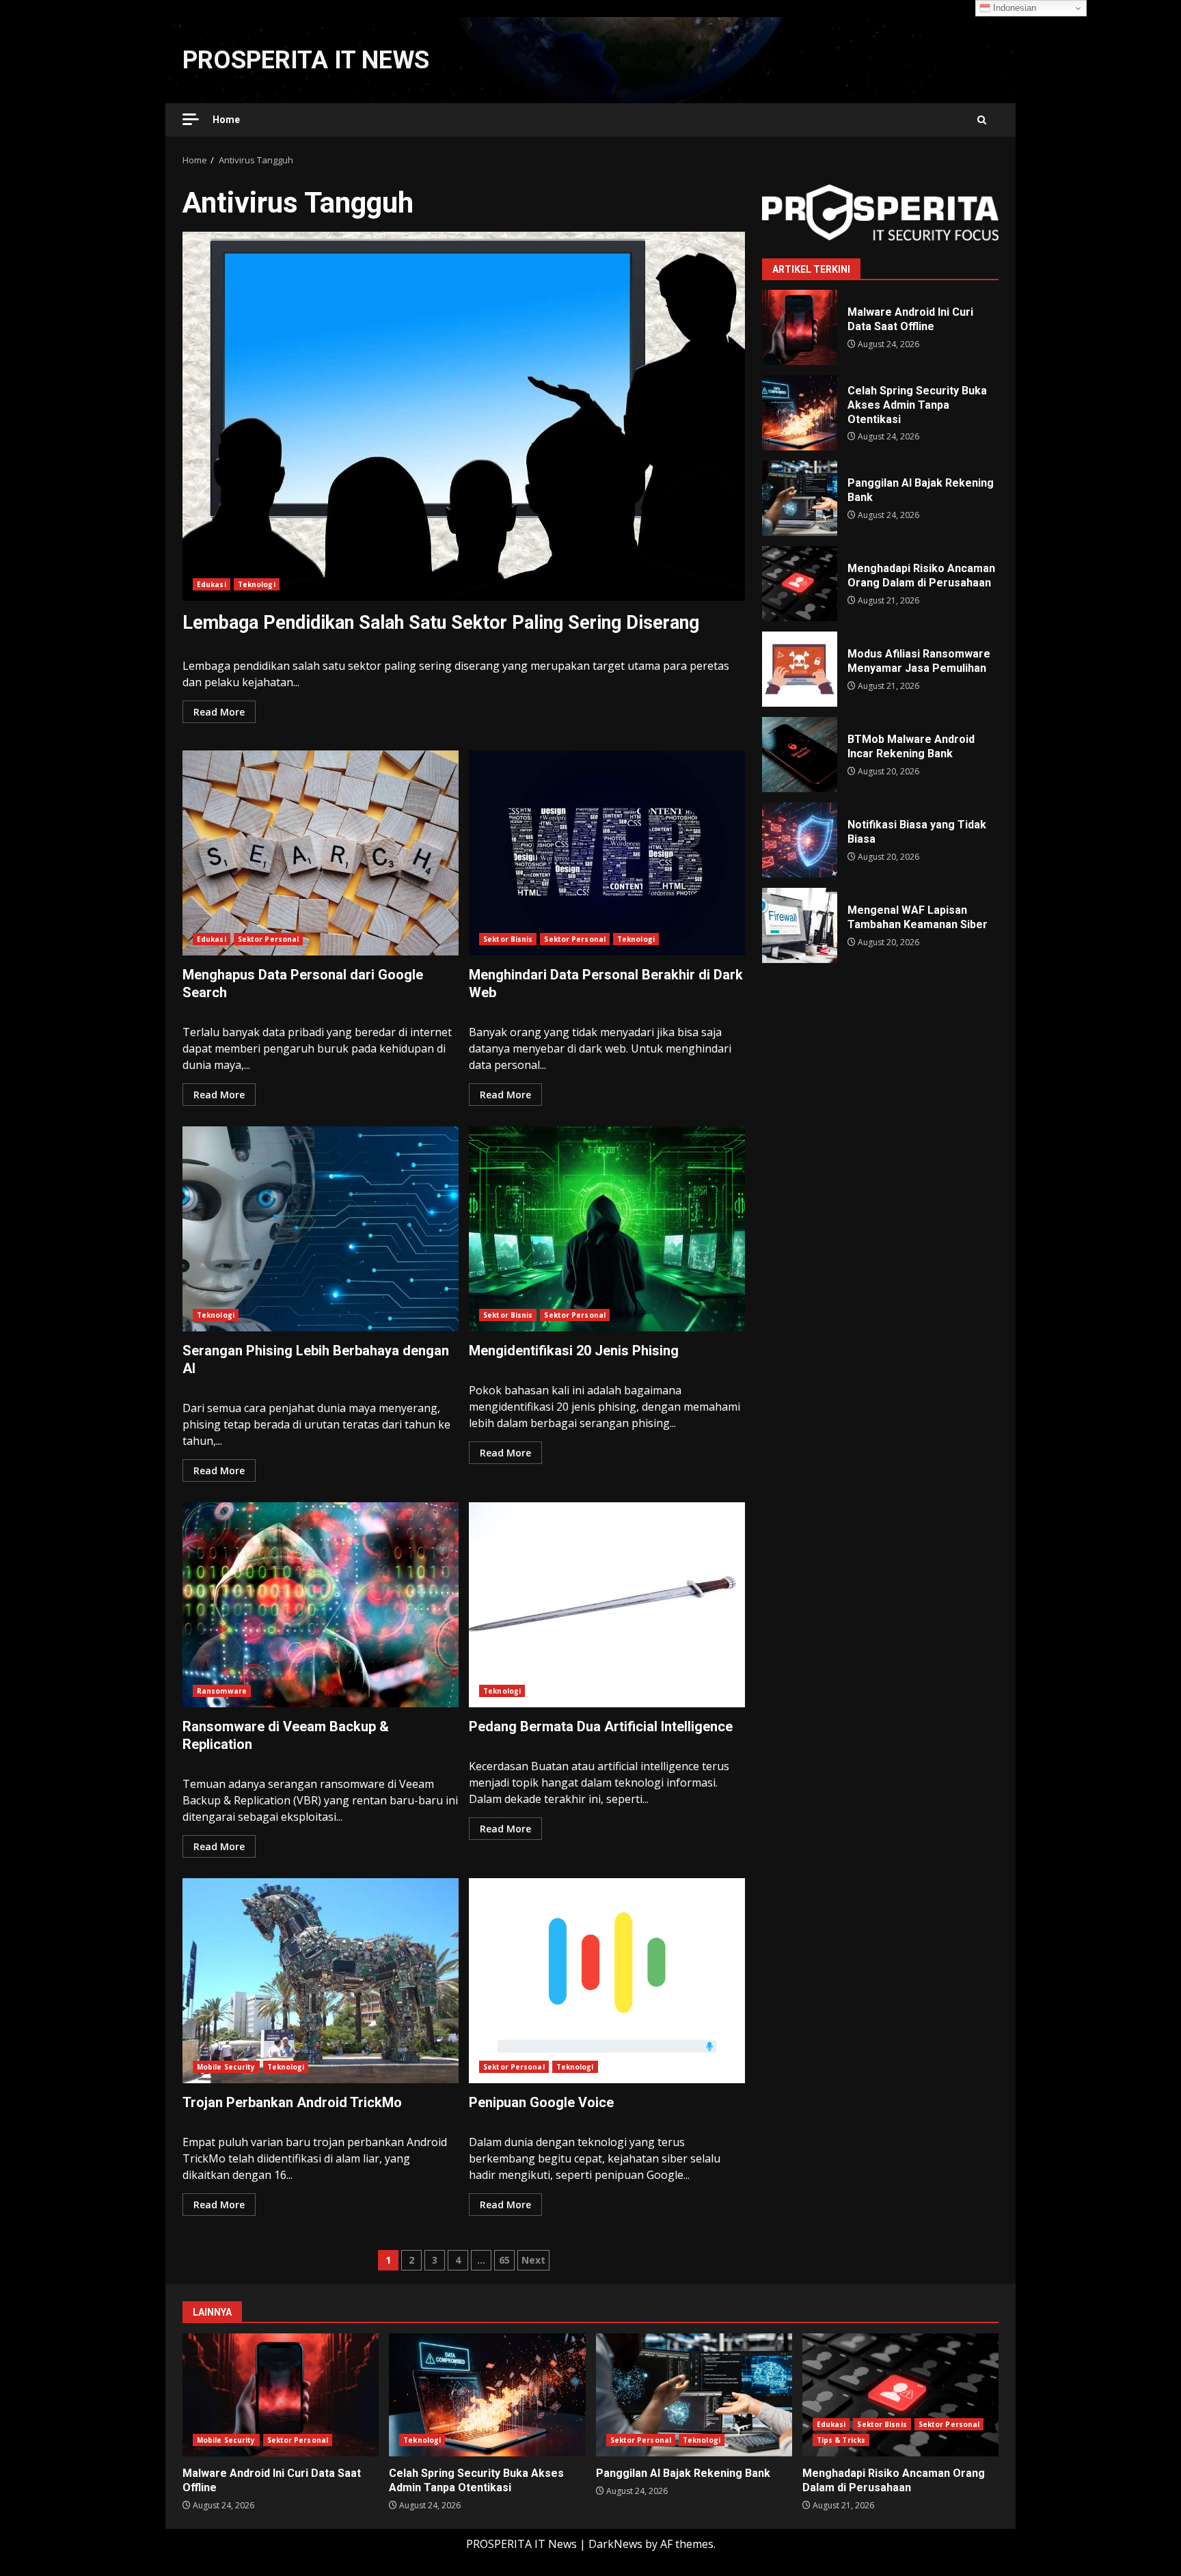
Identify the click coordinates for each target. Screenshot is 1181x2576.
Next (533, 2260)
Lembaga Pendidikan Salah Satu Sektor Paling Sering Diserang (464, 416)
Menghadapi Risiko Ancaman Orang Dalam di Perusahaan (800, 584)
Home (226, 120)
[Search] (982, 120)
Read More (219, 712)
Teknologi (257, 584)
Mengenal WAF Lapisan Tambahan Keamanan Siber (800, 925)
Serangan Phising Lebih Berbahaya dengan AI (321, 1229)
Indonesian (1013, 8)
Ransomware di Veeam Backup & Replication (321, 1605)
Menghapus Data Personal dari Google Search (321, 853)
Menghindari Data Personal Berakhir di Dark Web (607, 853)
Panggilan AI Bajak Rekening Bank (800, 498)
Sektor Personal (269, 939)
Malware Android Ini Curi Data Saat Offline (800, 327)
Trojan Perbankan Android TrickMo (321, 1981)
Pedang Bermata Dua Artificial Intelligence (607, 1605)
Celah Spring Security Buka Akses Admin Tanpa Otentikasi (800, 413)
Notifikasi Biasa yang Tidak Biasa (800, 840)
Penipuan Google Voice (607, 1981)
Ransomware (222, 1691)
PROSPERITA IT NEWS (306, 60)
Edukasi (212, 584)
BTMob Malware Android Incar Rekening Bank (800, 755)
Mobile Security (226, 2067)
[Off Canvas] (191, 119)
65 (504, 2260)
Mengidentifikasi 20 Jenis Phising (607, 1229)
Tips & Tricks (841, 2440)
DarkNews (615, 2544)
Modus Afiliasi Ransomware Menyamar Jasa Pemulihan (800, 669)
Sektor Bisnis (508, 939)
